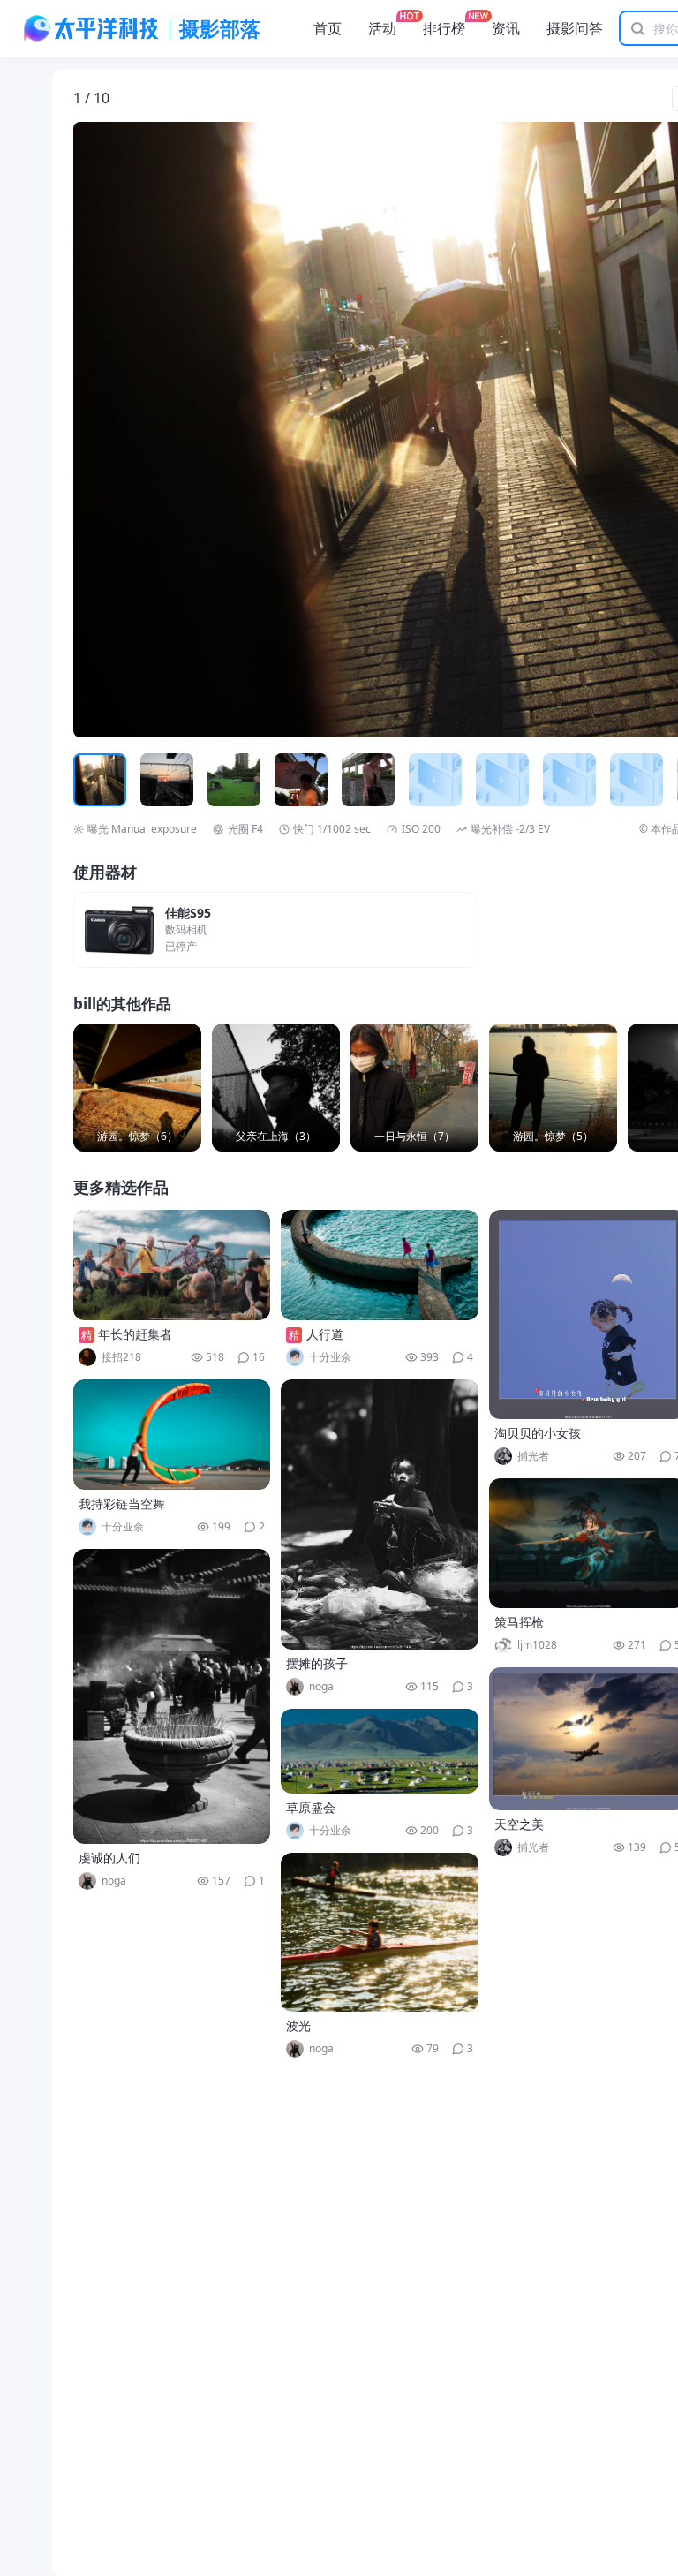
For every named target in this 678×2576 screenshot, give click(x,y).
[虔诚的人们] (172, 1696)
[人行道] (380, 1265)
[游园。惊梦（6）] (137, 1088)
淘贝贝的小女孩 (538, 1433)
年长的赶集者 (135, 1334)
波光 (298, 2025)
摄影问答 (575, 28)
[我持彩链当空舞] (172, 1435)
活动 (382, 28)
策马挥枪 (519, 1622)
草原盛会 (311, 1807)
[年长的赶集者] (172, 1265)
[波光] (380, 1932)
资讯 (506, 28)
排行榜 (444, 28)
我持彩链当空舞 (122, 1503)
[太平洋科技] (92, 28)
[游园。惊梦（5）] (553, 1088)
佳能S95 (188, 914)
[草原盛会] (380, 1751)
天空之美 (519, 1824)
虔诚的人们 (109, 1858)
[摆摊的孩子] (380, 1515)
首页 (328, 28)
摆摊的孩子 (317, 1663)
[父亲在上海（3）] (276, 1088)
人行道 (325, 1334)
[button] (155, 430)
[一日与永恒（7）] (414, 1088)
